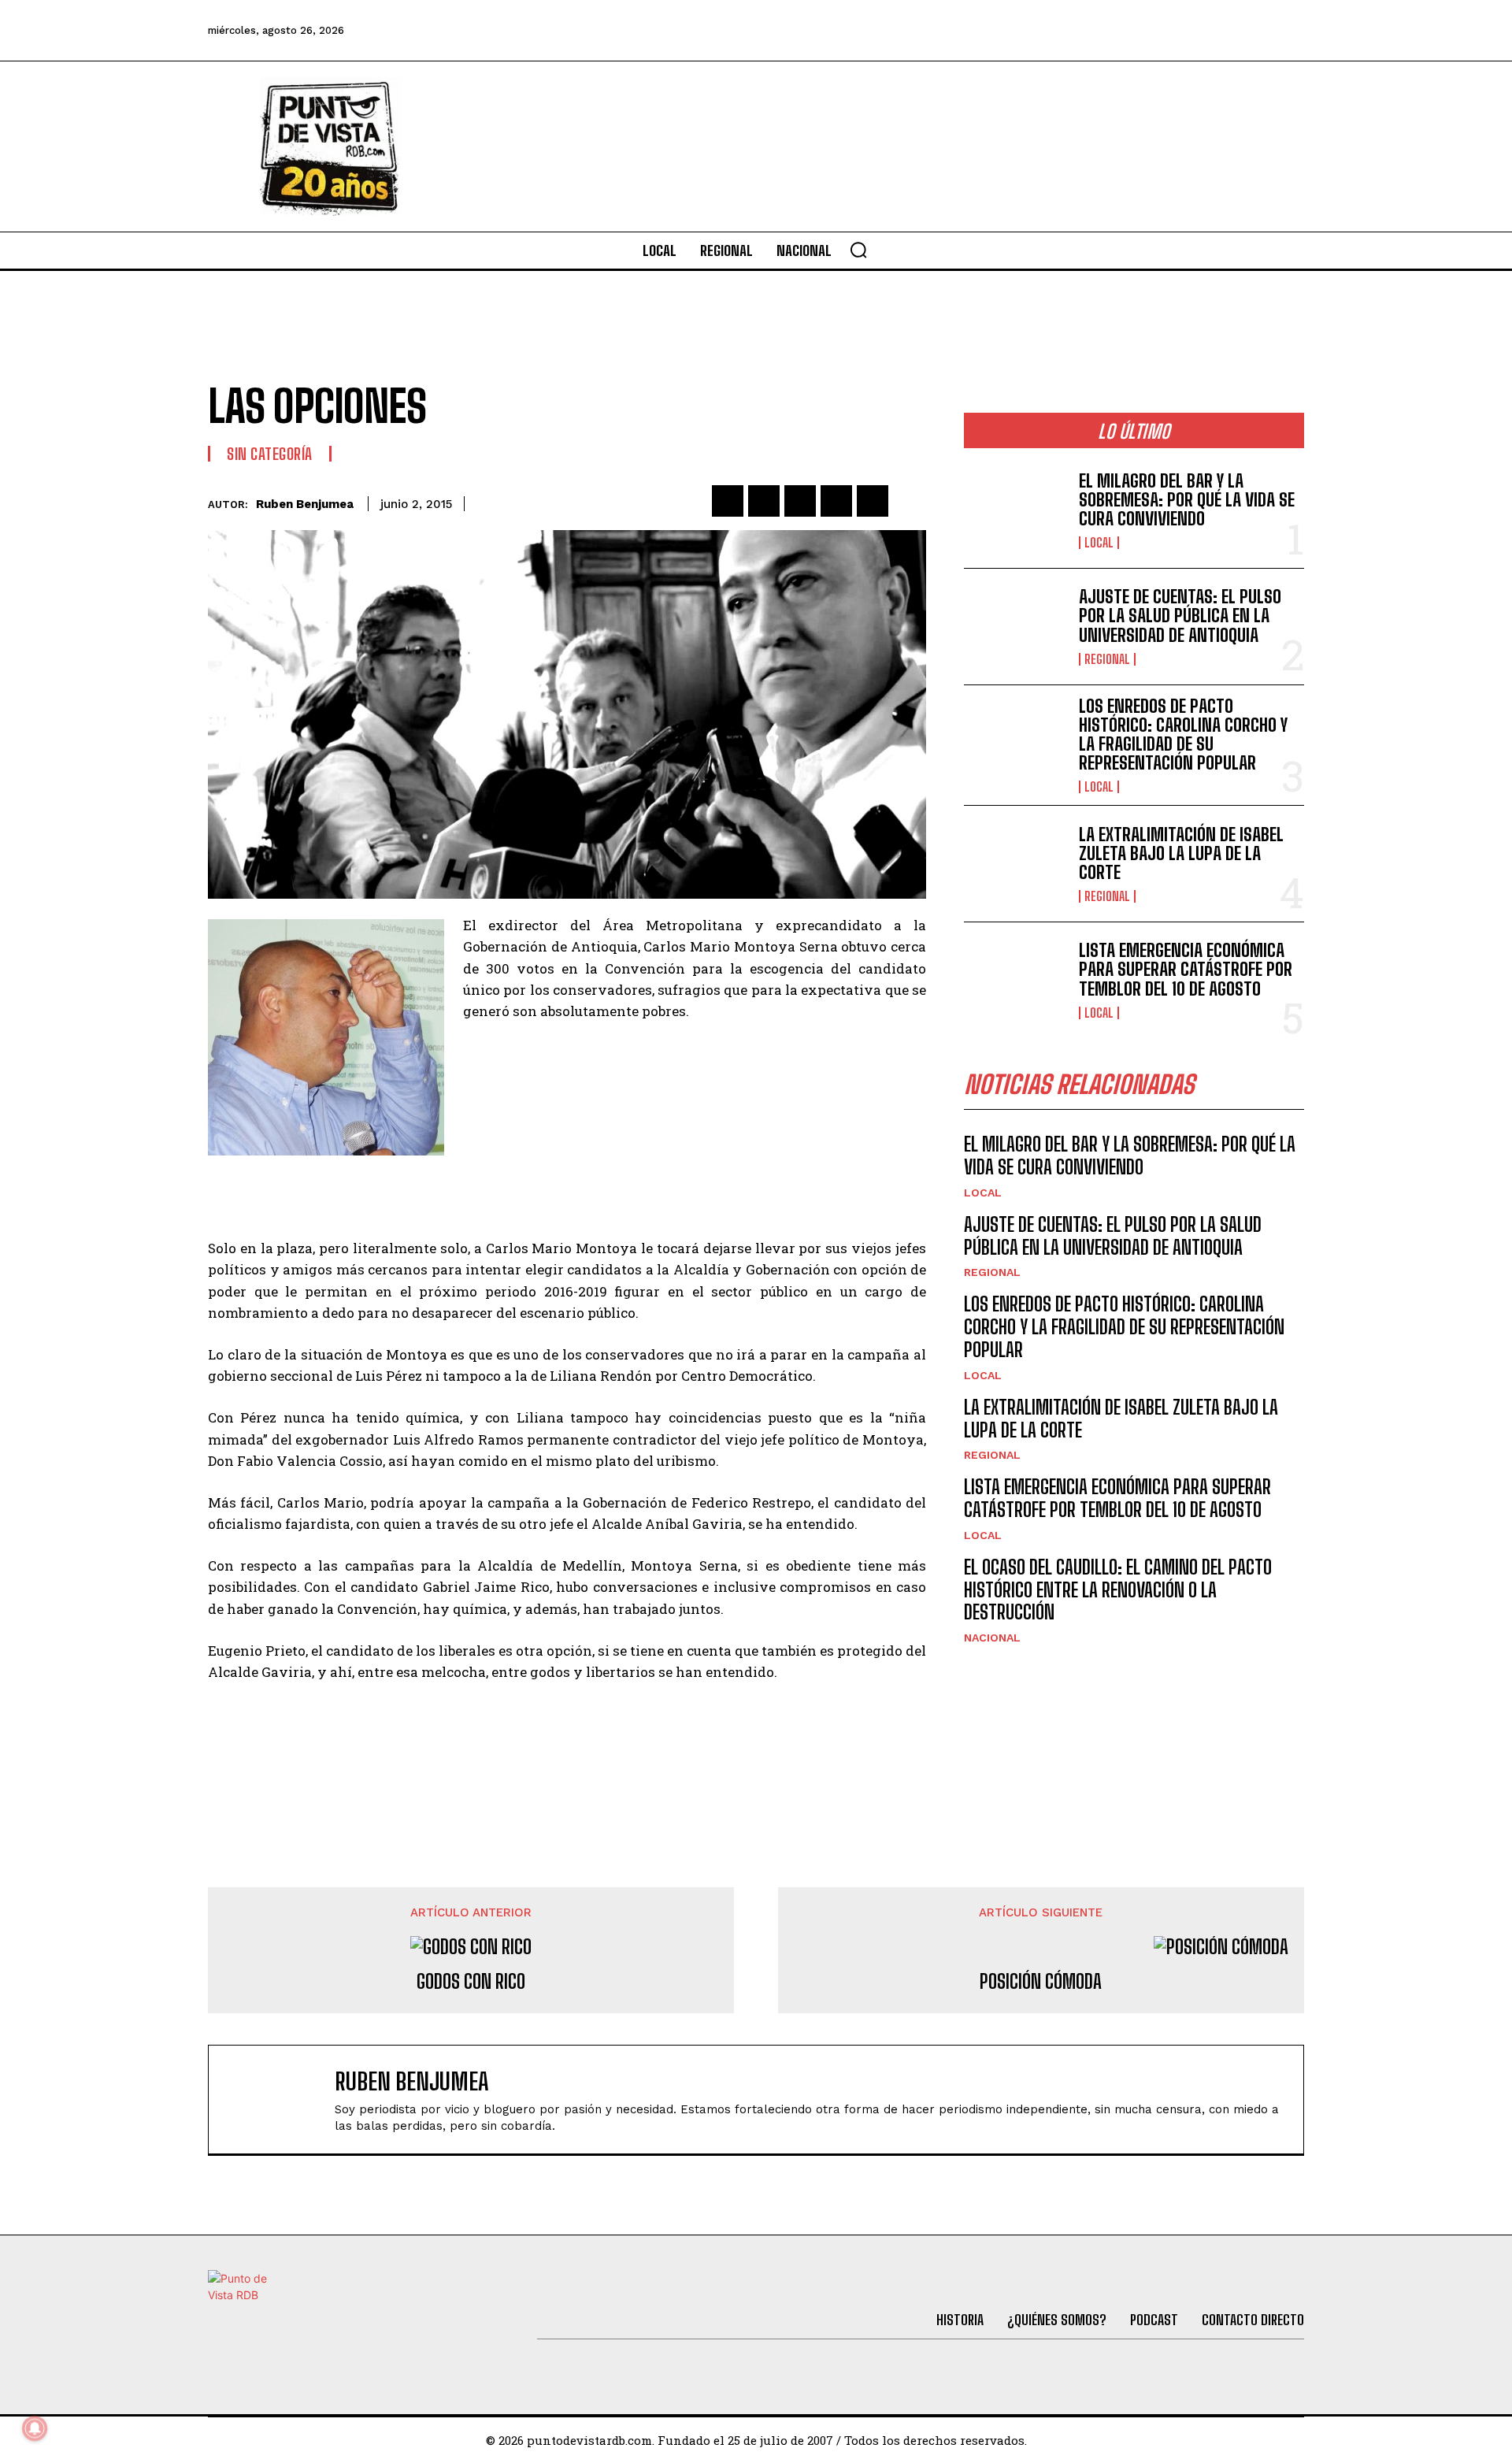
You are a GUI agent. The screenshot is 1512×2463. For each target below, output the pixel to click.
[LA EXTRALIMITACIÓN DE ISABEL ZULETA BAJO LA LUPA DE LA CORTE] (1015, 864)
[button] (858, 250)
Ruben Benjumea (305, 504)
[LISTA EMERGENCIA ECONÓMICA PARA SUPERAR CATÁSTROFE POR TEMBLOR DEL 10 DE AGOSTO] (1015, 980)
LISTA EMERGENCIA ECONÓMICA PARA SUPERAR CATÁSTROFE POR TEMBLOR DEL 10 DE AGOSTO (1186, 969)
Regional (1107, 659)
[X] (764, 501)
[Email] (873, 501)
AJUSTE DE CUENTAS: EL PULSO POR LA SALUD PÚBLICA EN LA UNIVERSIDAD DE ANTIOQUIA (1180, 616)
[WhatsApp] (836, 501)
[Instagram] (1201, 31)
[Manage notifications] (35, 2428)
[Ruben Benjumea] (280, 2099)
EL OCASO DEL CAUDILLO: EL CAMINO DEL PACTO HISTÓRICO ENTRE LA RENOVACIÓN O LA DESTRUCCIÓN (1118, 1590)
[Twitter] (1116, 31)
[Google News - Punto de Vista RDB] (567, 1739)
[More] (910, 501)
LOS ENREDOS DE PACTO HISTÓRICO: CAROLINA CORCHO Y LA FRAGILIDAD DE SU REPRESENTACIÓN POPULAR (1183, 735)
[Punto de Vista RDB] (331, 147)
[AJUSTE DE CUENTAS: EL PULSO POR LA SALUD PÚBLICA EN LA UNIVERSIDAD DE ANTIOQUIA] (1015, 627)
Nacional (992, 1638)
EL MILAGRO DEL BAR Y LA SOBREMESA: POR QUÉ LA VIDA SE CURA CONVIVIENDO (1187, 500)
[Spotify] (1287, 31)
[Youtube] (1244, 31)
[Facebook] (1073, 31)
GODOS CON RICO (471, 1982)
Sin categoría (270, 454)
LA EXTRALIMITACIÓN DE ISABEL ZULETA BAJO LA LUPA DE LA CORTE (1181, 853)
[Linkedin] (800, 501)
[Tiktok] (1158, 31)
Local (1099, 543)
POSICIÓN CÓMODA (1041, 1982)
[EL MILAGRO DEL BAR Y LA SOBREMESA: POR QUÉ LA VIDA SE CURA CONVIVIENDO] (1015, 510)
